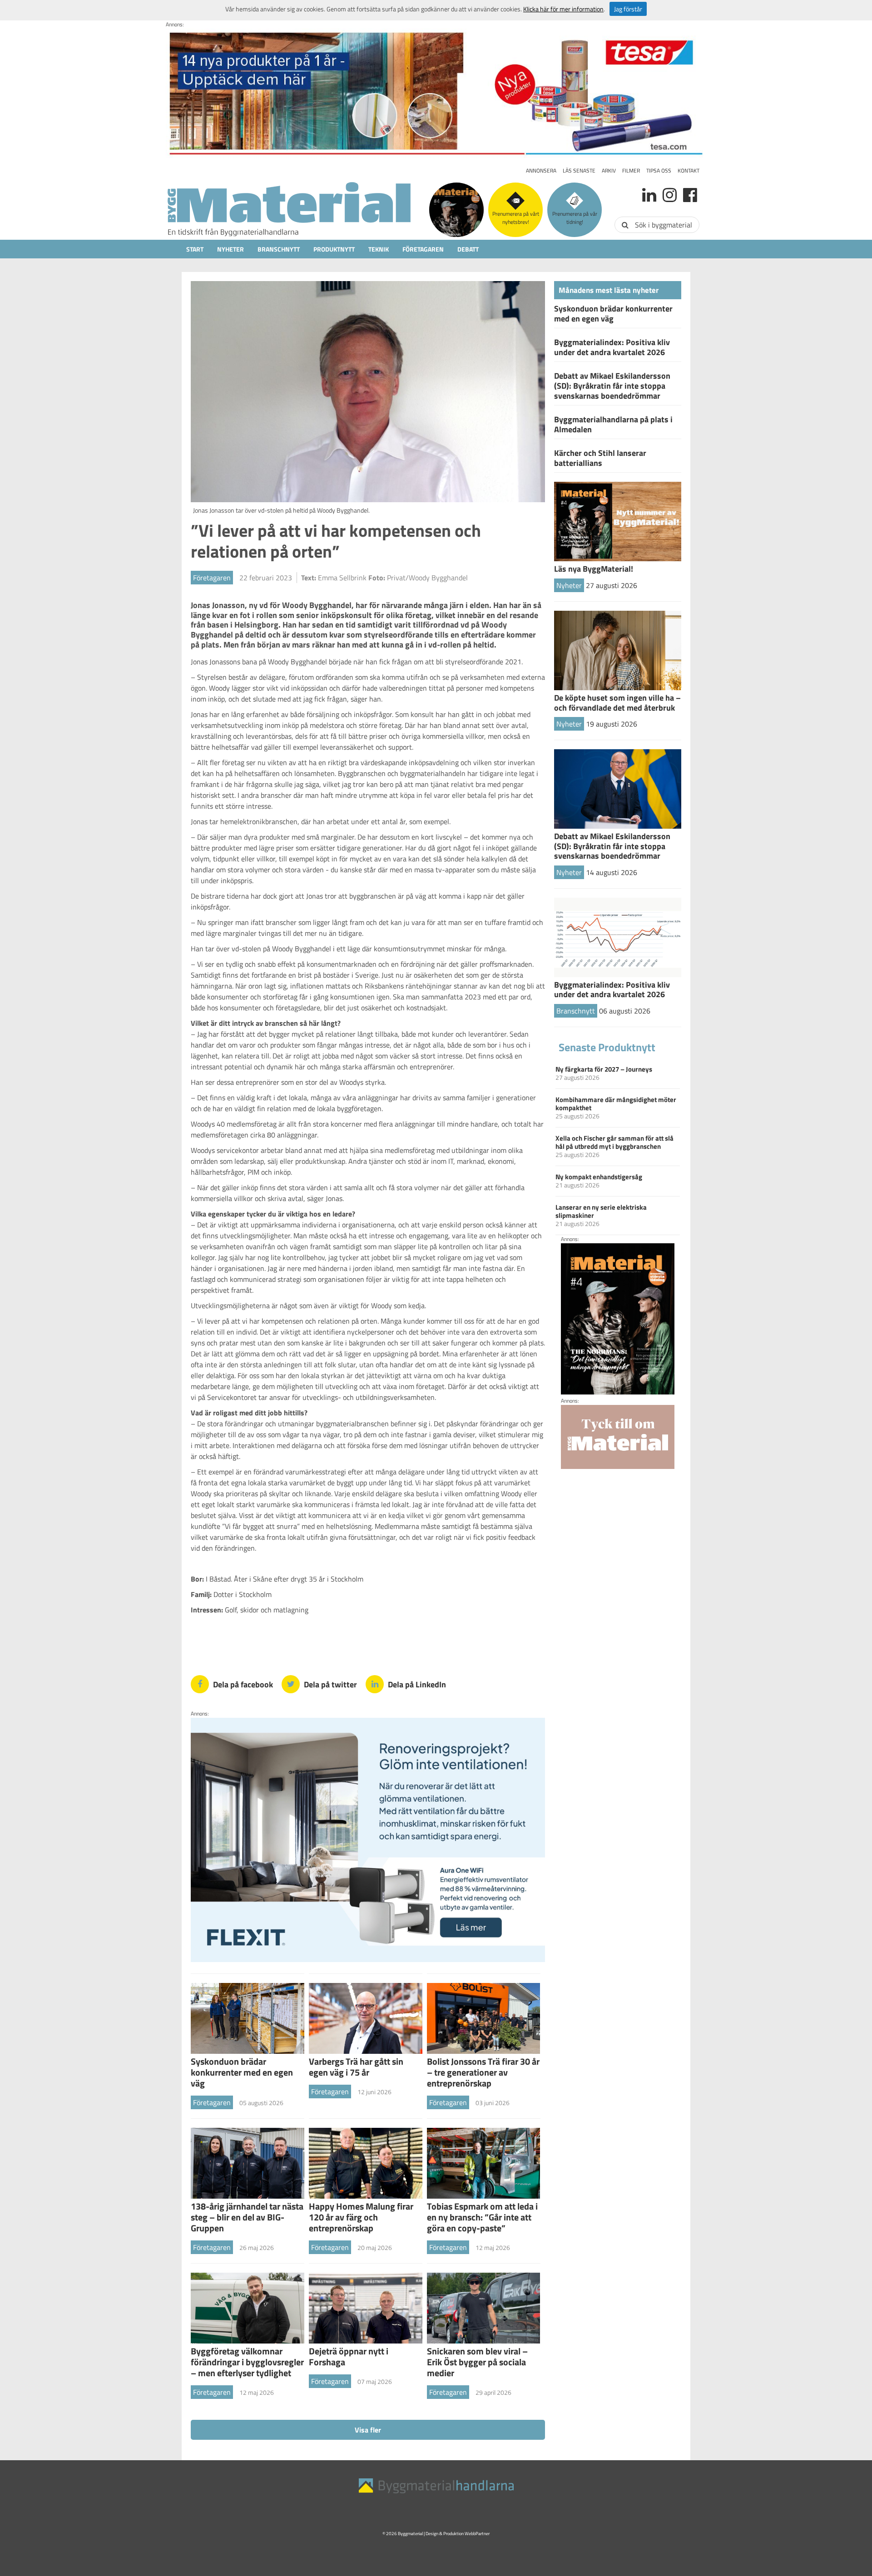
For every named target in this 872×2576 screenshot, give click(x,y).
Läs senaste (579, 171)
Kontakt (689, 171)
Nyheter (230, 249)
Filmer (631, 171)
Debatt (468, 249)
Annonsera (541, 171)
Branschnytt (279, 249)
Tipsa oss (659, 171)
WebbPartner (477, 2534)
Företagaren (423, 249)
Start (195, 249)
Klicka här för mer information (563, 9)
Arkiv (609, 171)
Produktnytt (334, 249)
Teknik (379, 249)
